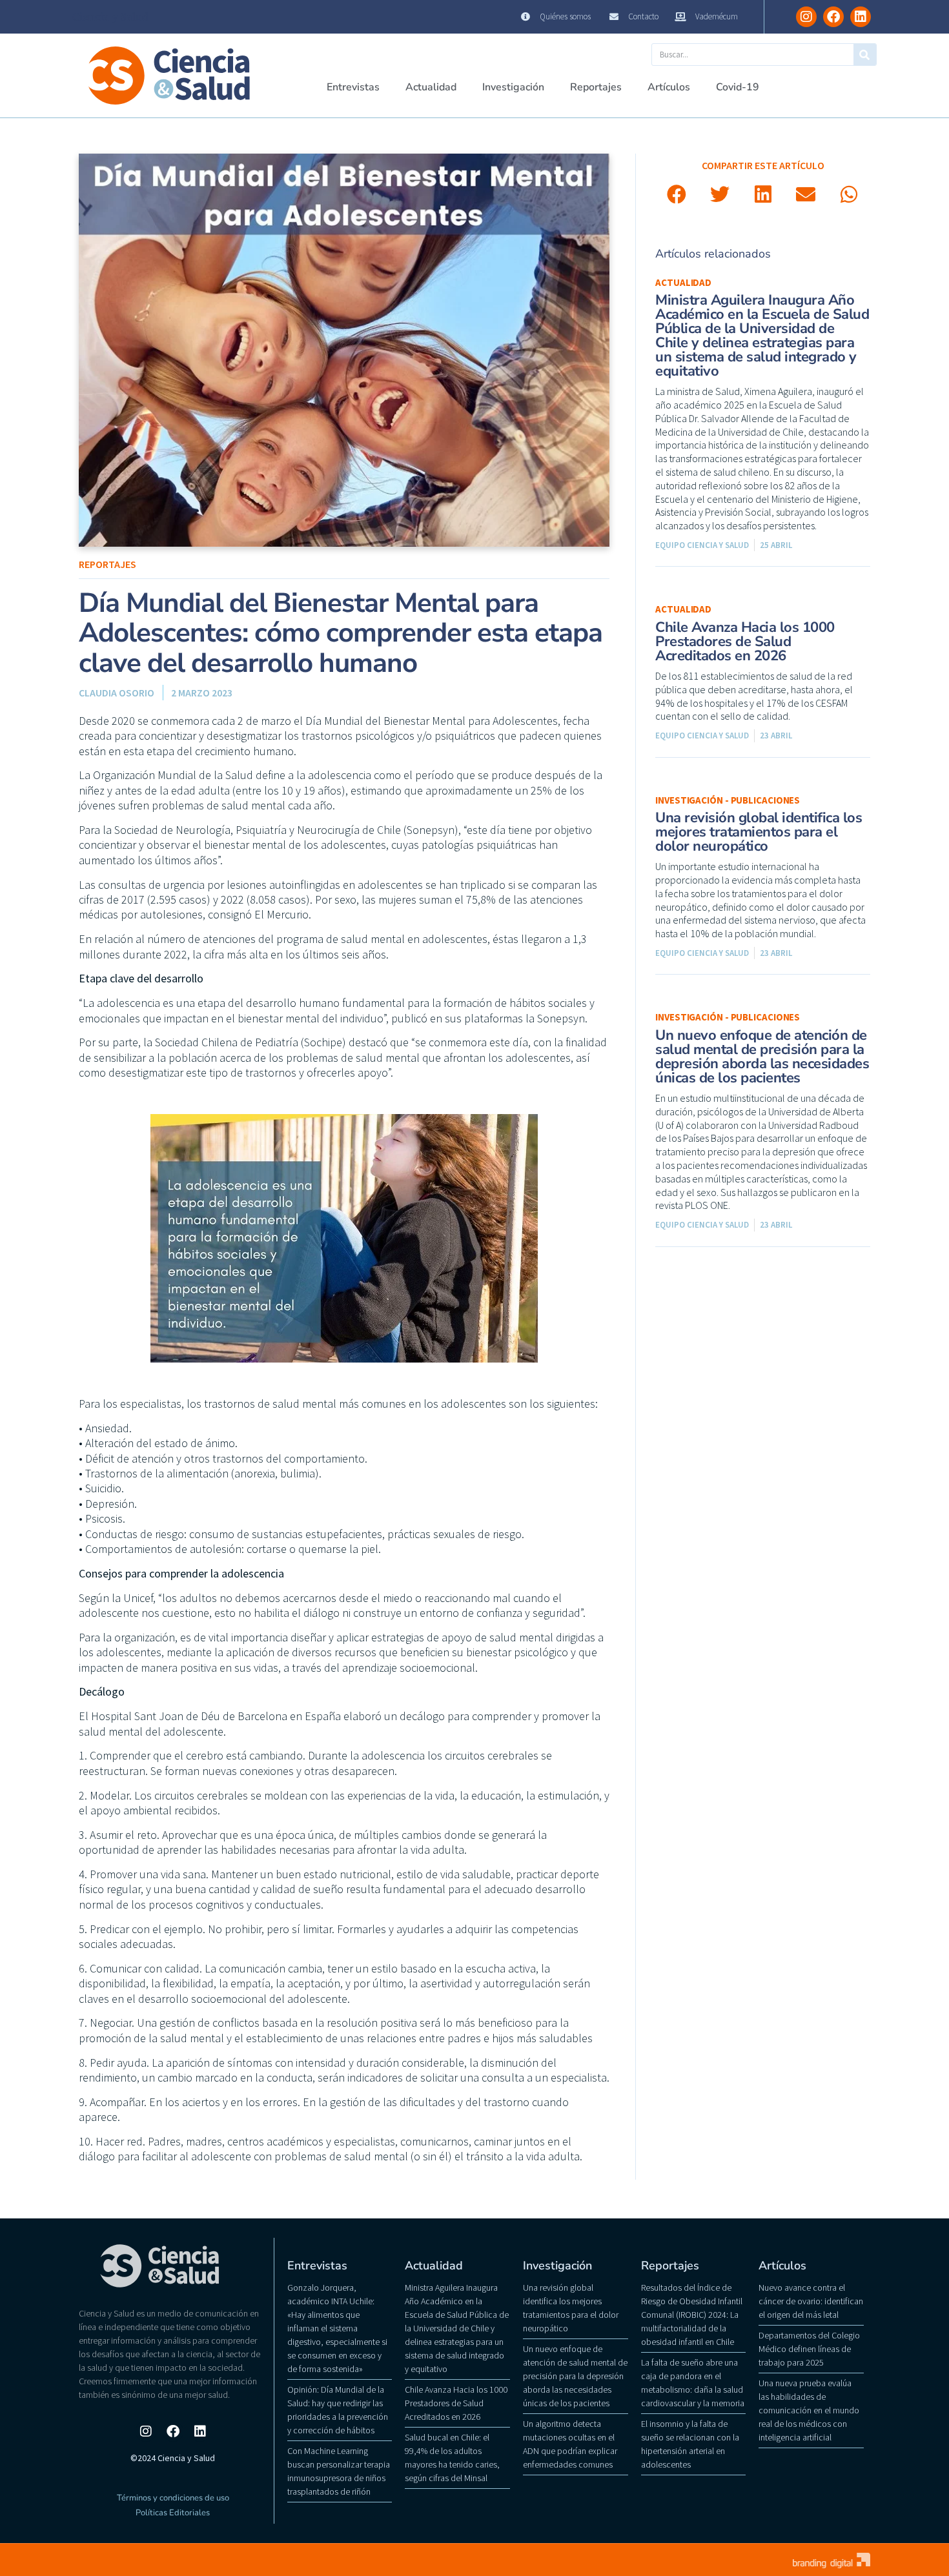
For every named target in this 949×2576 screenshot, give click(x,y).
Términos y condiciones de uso (173, 2498)
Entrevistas (353, 87)
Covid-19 (738, 87)
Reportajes (596, 87)
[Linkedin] (861, 17)
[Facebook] (833, 17)
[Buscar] (865, 55)
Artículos (669, 87)
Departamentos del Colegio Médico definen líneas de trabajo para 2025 (809, 2349)
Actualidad (431, 87)
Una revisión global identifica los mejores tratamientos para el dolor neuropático (759, 832)
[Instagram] (806, 17)
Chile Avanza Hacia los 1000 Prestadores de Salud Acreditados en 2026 (745, 642)
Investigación (513, 87)
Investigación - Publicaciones (728, 800)
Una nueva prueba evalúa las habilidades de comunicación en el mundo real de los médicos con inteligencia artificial (809, 2410)
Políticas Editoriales (173, 2513)
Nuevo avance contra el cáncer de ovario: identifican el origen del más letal (811, 2301)
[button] (677, 195)
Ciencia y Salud (110, 17)
